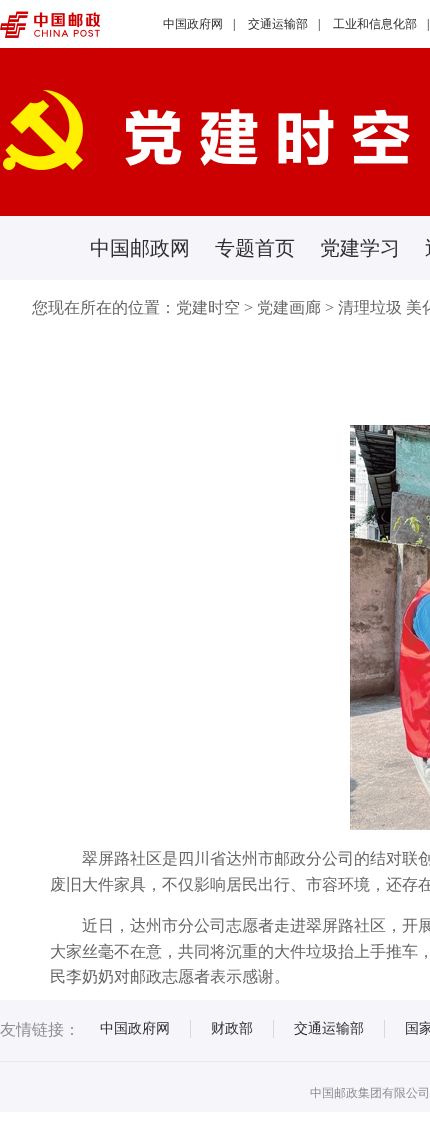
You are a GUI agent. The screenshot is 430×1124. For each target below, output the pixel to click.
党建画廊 (289, 307)
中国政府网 (193, 24)
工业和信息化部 (375, 24)
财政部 (232, 1028)
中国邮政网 (140, 248)
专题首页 (255, 248)
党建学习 (360, 248)
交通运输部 (278, 24)
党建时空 (208, 307)
